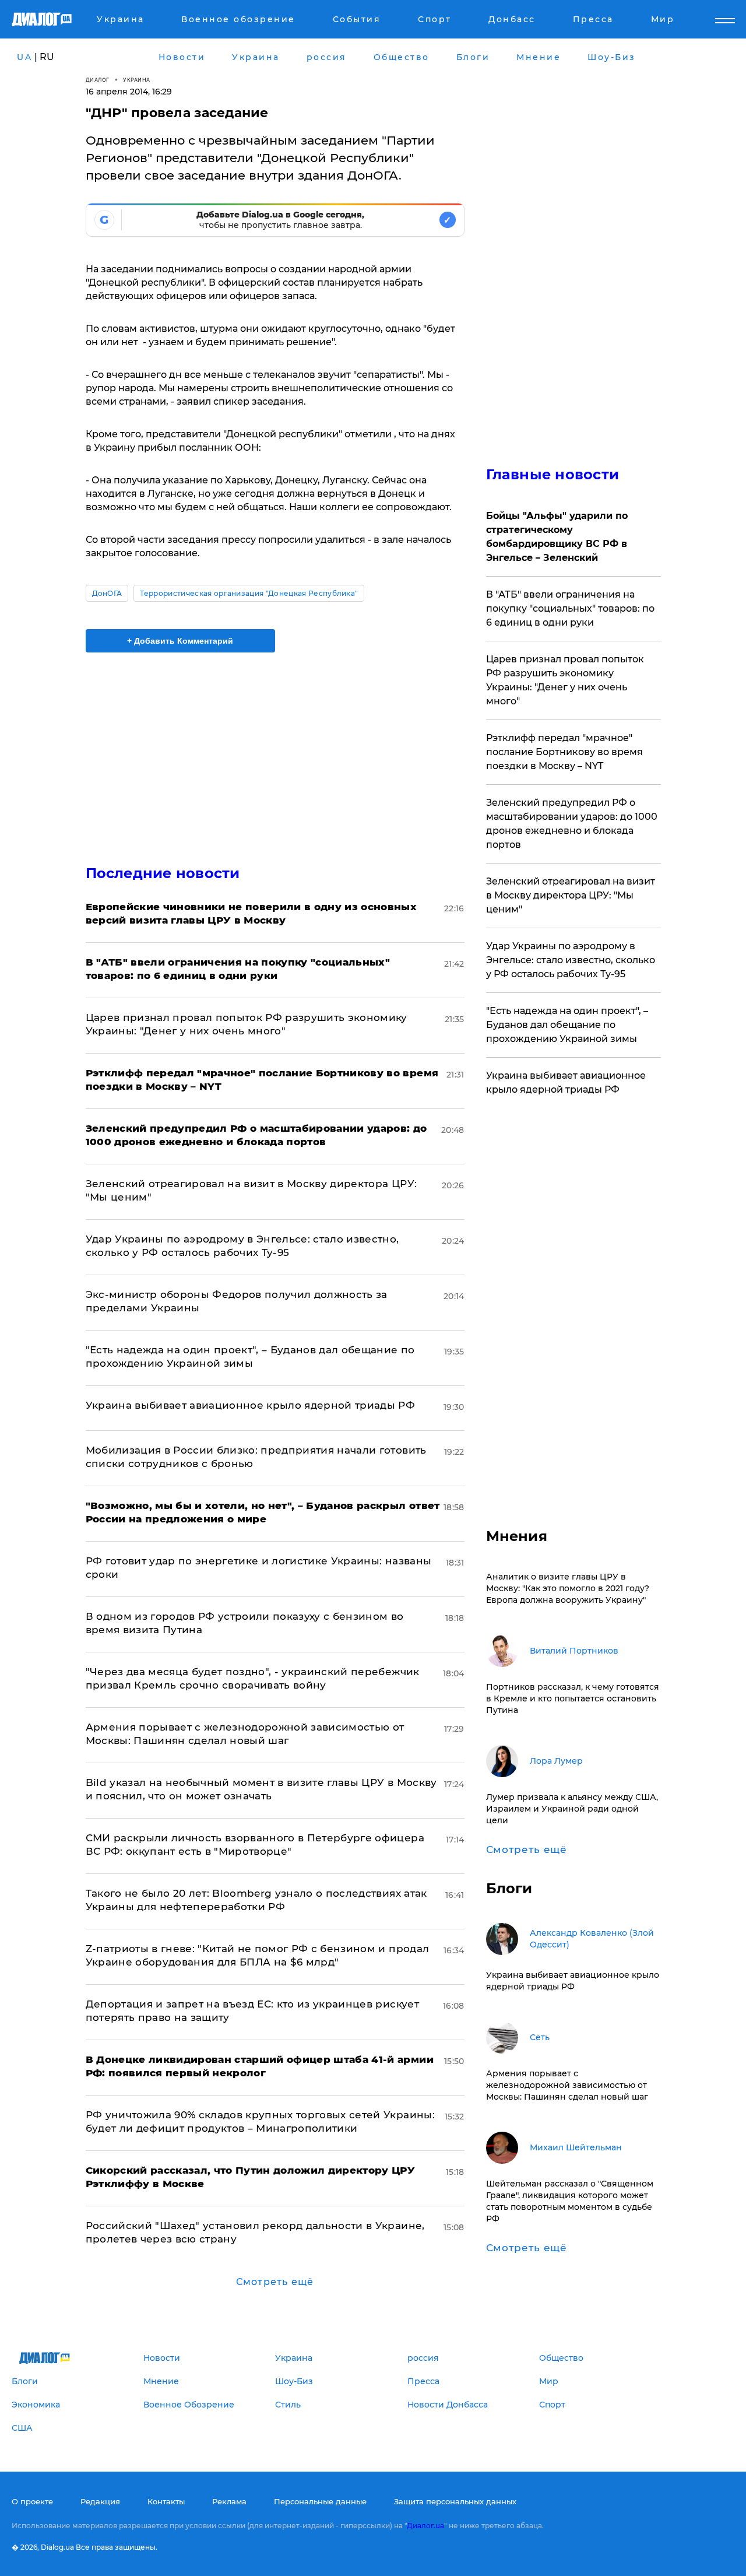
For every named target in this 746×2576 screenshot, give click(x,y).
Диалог (98, 80)
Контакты (166, 2501)
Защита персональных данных (455, 2501)
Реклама (229, 2501)
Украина (137, 80)
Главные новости (553, 474)
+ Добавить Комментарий (180, 641)
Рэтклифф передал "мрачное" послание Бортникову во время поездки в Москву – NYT (564, 752)
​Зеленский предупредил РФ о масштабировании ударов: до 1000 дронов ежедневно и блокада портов (572, 824)
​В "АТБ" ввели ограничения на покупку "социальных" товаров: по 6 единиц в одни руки (570, 608)
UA (24, 57)
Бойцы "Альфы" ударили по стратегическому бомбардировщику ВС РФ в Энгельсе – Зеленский (557, 537)
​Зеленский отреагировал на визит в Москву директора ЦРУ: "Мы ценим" (571, 895)
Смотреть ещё (275, 2282)
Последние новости (163, 873)
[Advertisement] (275, 749)
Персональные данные (320, 2501)
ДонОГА (107, 593)
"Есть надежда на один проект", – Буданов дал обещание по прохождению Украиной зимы (567, 1025)
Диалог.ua (425, 2526)
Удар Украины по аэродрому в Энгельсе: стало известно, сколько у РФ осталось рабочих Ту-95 (571, 960)
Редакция (100, 2501)
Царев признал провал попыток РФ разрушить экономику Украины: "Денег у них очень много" (565, 680)
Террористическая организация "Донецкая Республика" (249, 593)
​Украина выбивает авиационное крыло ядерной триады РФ (251, 1405)
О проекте (32, 2501)
